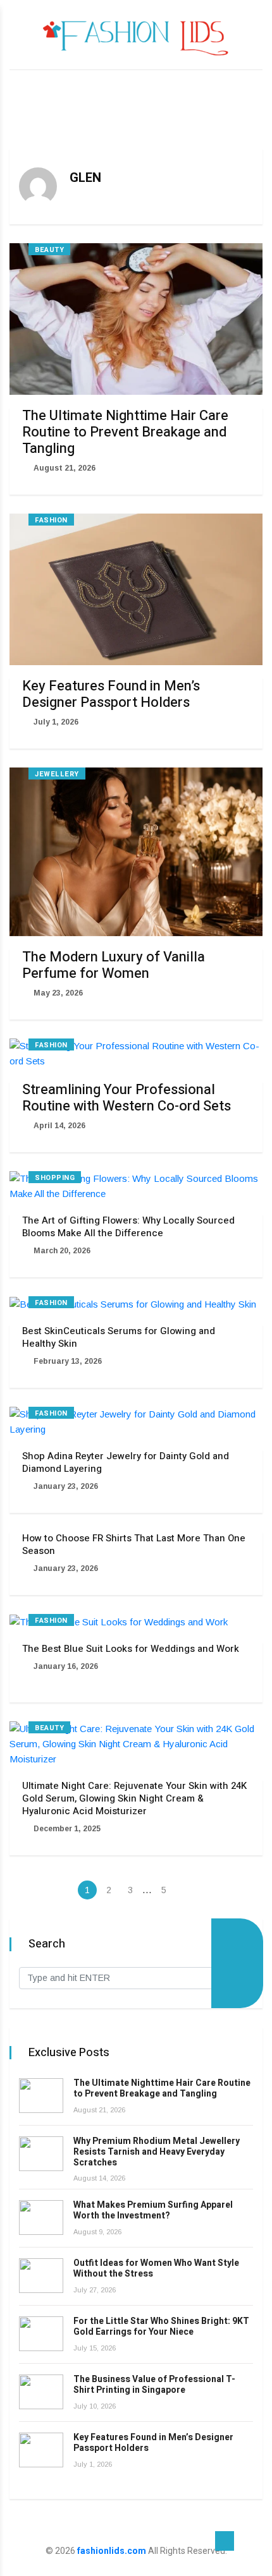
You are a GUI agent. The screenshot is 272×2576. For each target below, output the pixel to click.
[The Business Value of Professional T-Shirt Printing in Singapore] (41, 2392)
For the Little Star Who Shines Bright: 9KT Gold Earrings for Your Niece (161, 2326)
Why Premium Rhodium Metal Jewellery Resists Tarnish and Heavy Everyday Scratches (157, 2152)
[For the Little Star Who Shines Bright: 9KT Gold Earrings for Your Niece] (41, 2334)
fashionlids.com (112, 2551)
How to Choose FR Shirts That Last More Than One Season (134, 1544)
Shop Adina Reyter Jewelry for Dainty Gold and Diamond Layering (126, 1462)
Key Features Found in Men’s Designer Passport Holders (111, 694)
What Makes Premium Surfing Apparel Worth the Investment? (153, 2210)
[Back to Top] (225, 2541)
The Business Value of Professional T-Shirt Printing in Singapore (154, 2385)
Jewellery (57, 774)
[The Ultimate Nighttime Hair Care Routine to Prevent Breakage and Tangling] (41, 2096)
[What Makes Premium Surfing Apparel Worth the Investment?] (41, 2218)
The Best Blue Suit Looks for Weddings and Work (131, 1649)
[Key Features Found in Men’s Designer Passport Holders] (41, 2450)
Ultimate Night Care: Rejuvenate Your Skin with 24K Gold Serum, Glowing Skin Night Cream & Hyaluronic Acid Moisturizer (134, 1798)
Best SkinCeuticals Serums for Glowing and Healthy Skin (119, 1337)
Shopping (55, 1178)
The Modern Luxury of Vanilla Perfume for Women (114, 965)
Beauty (49, 250)
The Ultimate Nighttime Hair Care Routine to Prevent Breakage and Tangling (125, 432)
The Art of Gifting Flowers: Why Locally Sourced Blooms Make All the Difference (128, 1227)
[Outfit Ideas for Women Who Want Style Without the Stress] (41, 2276)
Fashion (51, 520)
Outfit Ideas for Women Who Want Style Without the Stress (156, 2268)
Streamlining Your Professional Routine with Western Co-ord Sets (127, 1098)
